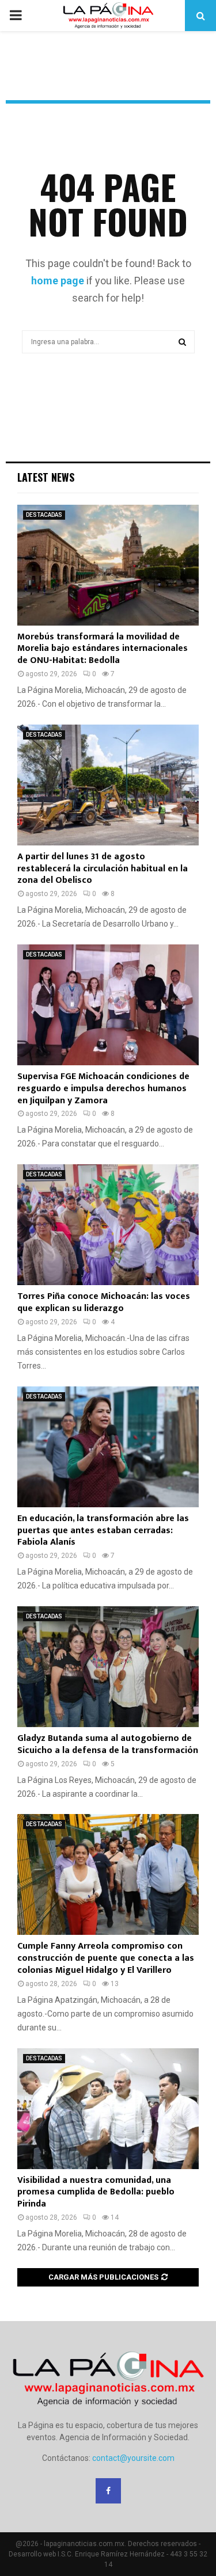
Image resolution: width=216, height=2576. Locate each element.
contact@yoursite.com (133, 2458)
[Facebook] (108, 2491)
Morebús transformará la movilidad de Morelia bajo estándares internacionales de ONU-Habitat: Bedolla (103, 649)
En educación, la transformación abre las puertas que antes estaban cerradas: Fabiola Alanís (103, 1531)
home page (58, 281)
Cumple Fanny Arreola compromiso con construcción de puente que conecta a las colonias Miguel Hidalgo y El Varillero (106, 1958)
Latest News (46, 477)
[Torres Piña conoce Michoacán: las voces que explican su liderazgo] (108, 1225)
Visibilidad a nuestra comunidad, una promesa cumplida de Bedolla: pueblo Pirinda (96, 2192)
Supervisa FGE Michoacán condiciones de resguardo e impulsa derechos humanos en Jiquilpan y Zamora (103, 1089)
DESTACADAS (44, 515)
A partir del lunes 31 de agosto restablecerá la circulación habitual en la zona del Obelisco (103, 869)
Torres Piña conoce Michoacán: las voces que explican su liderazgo (104, 1302)
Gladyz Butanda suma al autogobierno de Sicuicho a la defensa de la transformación (108, 1744)
